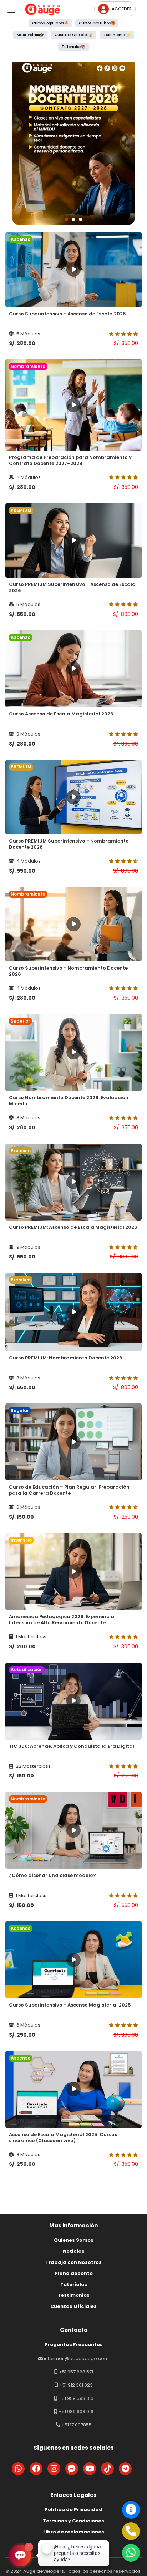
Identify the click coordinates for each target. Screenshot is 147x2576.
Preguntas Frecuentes (74, 2345)
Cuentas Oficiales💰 (74, 35)
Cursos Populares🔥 (50, 23)
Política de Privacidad (73, 2510)
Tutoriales (74, 2284)
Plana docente (74, 2273)
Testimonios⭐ (117, 35)
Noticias (74, 2251)
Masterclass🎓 (30, 35)
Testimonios (73, 2295)
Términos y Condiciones (73, 2521)
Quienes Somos (74, 2240)
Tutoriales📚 (73, 47)
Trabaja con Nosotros (73, 2262)
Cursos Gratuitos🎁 (97, 23)
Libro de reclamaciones (74, 2532)
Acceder (122, 9)
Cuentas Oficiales (73, 2306)
